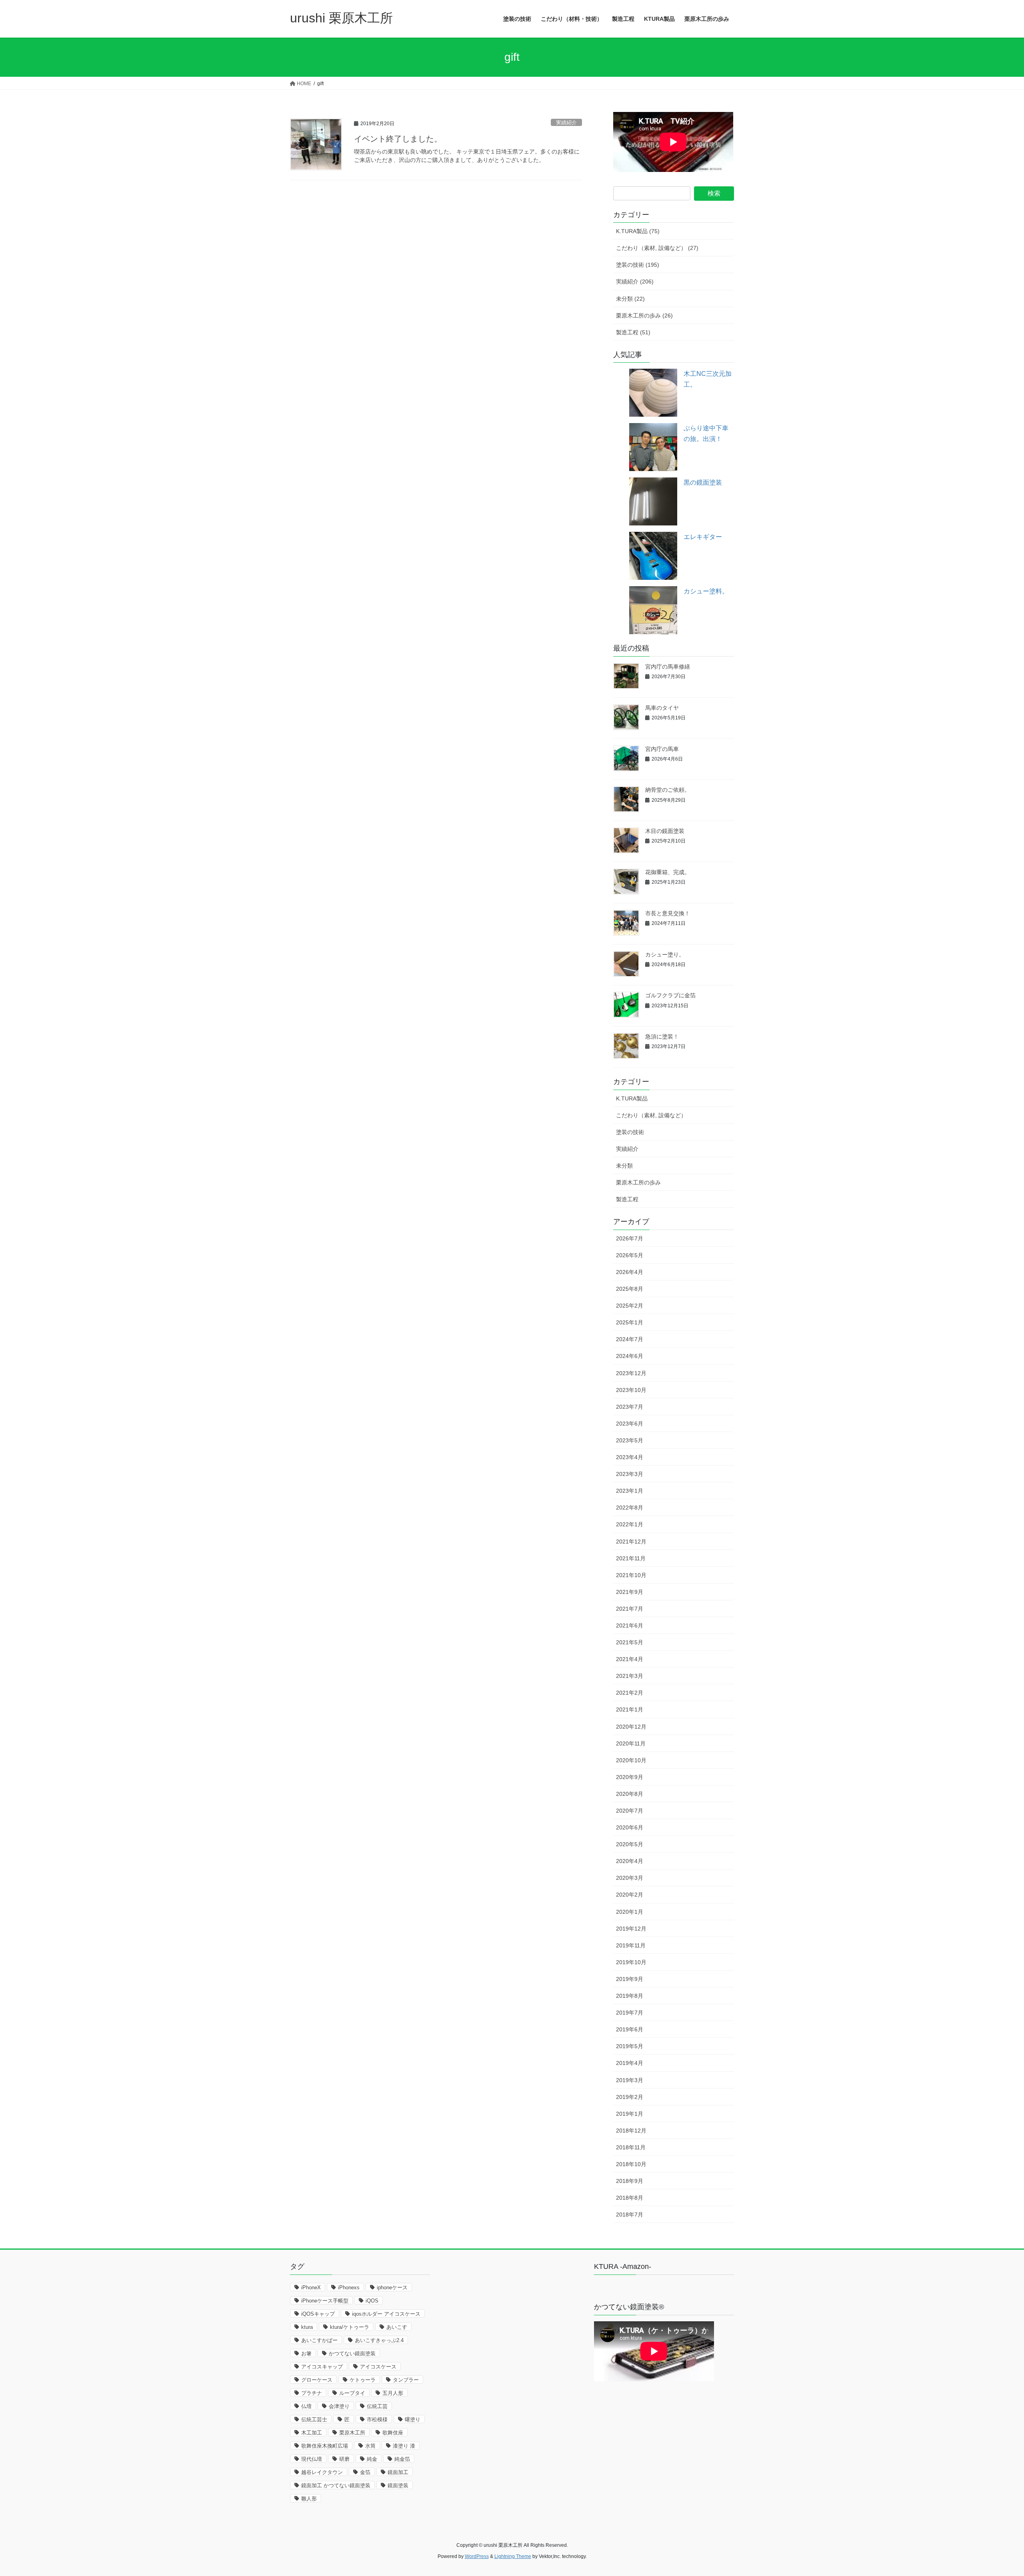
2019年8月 (630, 1996)
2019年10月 (631, 1962)
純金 (372, 2459)
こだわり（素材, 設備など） (651, 1115)
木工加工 (312, 2433)
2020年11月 (631, 1743)
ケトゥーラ (363, 2380)
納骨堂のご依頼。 (668, 790)
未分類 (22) (630, 299)
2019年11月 (631, 1945)
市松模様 (377, 2419)
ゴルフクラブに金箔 (670, 995)
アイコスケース (378, 2367)
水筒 (370, 2446)
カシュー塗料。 (706, 591)
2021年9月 (630, 1592)
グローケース (317, 2380)
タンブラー (406, 2380)
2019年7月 (630, 2013)
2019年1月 (630, 2114)
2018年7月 (630, 2215)
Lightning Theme (513, 2556)
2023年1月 (630, 1491)
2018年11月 (631, 2147)
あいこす (397, 2327)
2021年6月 (630, 1625)
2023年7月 (630, 1407)
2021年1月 (630, 1709)
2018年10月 (631, 2164)
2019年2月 (630, 2097)
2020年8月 (630, 1794)
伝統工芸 (377, 2406)
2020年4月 (630, 1861)
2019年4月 (630, 2063)
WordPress (477, 2556)
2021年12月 (631, 1542)
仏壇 (306, 2406)
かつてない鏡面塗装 (352, 2353)
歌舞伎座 (393, 2433)
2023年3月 (630, 1474)
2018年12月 (631, 2131)
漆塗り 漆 (404, 2446)
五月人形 (393, 2393)
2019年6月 (630, 2029)
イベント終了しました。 (398, 139)
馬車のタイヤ (662, 708)
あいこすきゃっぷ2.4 (379, 2340)
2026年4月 (630, 1272)
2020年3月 (630, 1878)
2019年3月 (630, 2080)
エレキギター (703, 537)
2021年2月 (630, 1693)
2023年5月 (630, 1440)
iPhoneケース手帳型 (325, 2301)
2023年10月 (631, 1390)
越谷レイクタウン (322, 2472)
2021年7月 (630, 1609)
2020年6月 (630, 1827)
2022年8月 (630, 1508)
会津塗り (339, 2406)
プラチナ (312, 2393)
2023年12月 (631, 1373)
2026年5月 (630, 1255)
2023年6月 (630, 1424)
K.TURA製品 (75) (638, 231)
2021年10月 (631, 1575)
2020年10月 (631, 1760)
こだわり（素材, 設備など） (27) (657, 248)
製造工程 (627, 1199)
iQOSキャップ (318, 2314)
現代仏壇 (312, 2459)
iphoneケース (392, 2287)
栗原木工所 (352, 2433)
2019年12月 (631, 1929)
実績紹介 (566, 123)
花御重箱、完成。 (668, 872)
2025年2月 (630, 1306)
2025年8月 (630, 1289)
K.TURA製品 (632, 1098)
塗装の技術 (630, 1132)
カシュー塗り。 (665, 955)
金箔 (365, 2472)
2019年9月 (630, 1979)
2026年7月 (630, 1238)
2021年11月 (631, 1558)
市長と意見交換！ (668, 913)
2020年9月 (630, 1777)
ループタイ (352, 2393)
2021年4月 (630, 1659)
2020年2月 (630, 1895)
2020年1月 (630, 1912)
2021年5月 (630, 1642)
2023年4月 (630, 1457)
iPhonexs (349, 2287)
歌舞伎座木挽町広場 (325, 2446)
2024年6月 (630, 1356)
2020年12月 (631, 1727)
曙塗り (413, 2419)
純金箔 (402, 2459)
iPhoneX (311, 2287)
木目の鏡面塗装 (665, 831)
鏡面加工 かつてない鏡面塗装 (336, 2485)
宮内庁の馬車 (662, 749)
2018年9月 (630, 2181)
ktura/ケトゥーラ (350, 2327)
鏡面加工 (398, 2472)
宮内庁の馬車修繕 (668, 667)
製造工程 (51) (633, 332)
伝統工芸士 (314, 2419)
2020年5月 (630, 1844)
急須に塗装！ (662, 1036)
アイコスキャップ (322, 2367)
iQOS (372, 2301)
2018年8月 (630, 2198)
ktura (307, 2327)
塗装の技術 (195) (638, 265)
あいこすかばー (319, 2340)
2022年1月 (630, 1524)
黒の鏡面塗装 (703, 482)
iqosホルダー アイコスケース (386, 2314)
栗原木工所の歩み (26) (644, 316)
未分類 (624, 1166)
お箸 (306, 2353)
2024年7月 (630, 1339)
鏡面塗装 (398, 2485)
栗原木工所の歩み (638, 1182)
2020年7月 (630, 1811)
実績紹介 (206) (635, 282)
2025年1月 (630, 1322)
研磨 (344, 2459)
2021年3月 (630, 1676)
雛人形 (309, 2499)
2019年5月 (630, 2046)
